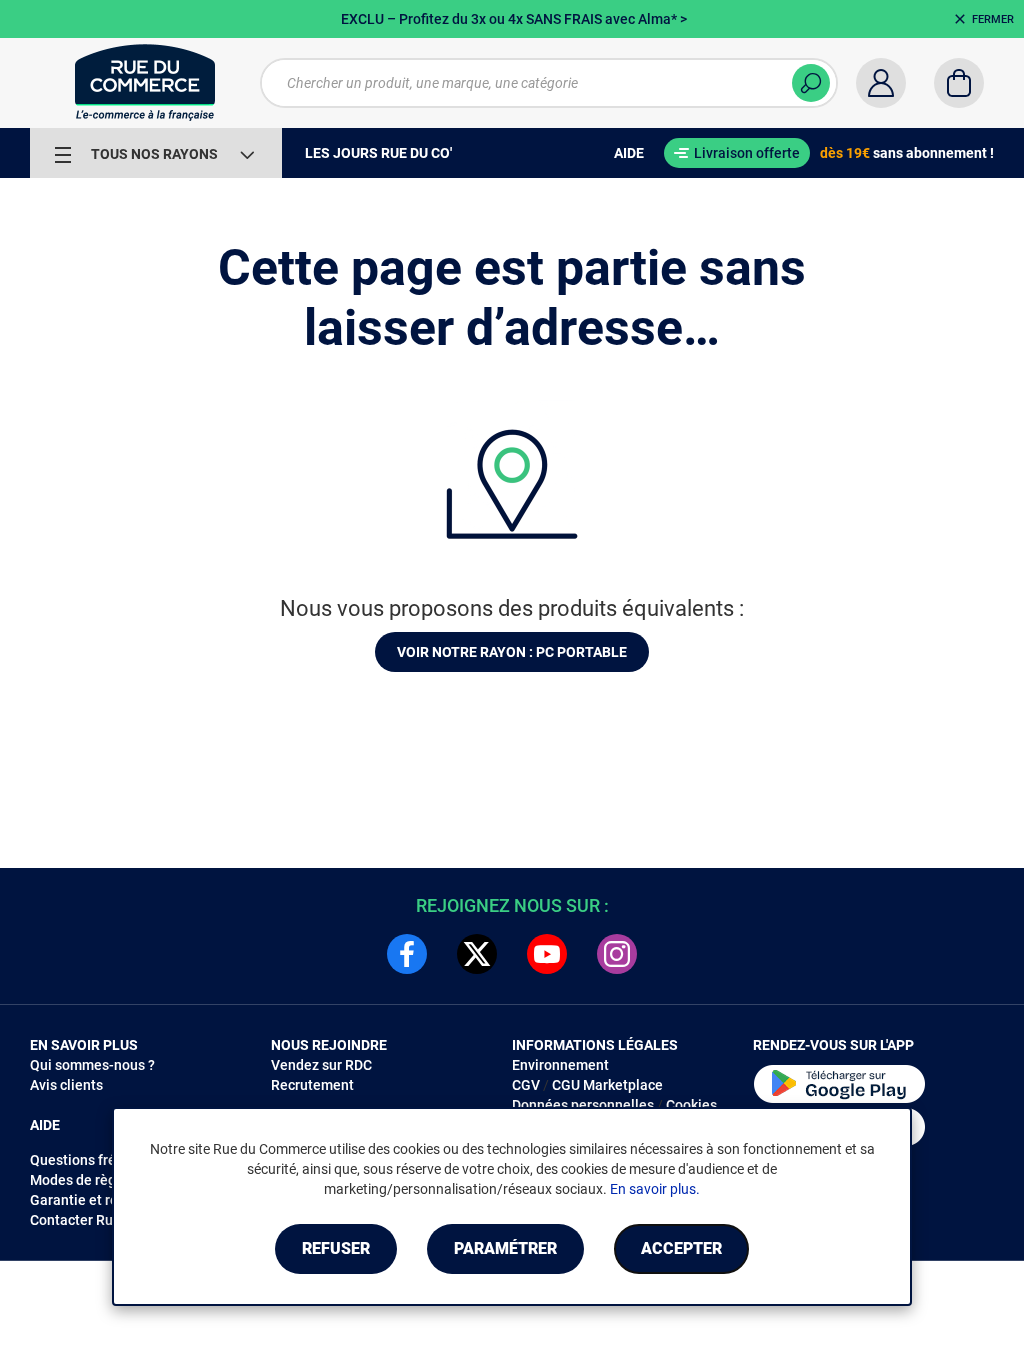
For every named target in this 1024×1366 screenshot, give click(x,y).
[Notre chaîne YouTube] (547, 954)
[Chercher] (811, 83)
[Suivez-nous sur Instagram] (617, 954)
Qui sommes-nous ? (92, 1065)
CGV (526, 1085)
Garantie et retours (90, 1200)
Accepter (681, 1248)
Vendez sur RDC (321, 1065)
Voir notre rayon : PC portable (512, 652)
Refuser (336, 1248)
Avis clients (66, 1085)
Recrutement (312, 1085)
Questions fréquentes (99, 1160)
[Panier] (959, 83)
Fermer (993, 19)
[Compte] (881, 83)
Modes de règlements (99, 1180)
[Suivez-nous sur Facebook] (407, 954)
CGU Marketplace (607, 1085)
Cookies (691, 1105)
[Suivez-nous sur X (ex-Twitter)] (477, 954)
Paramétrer (505, 1248)
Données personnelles (583, 1105)
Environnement (560, 1065)
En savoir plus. (655, 1189)
